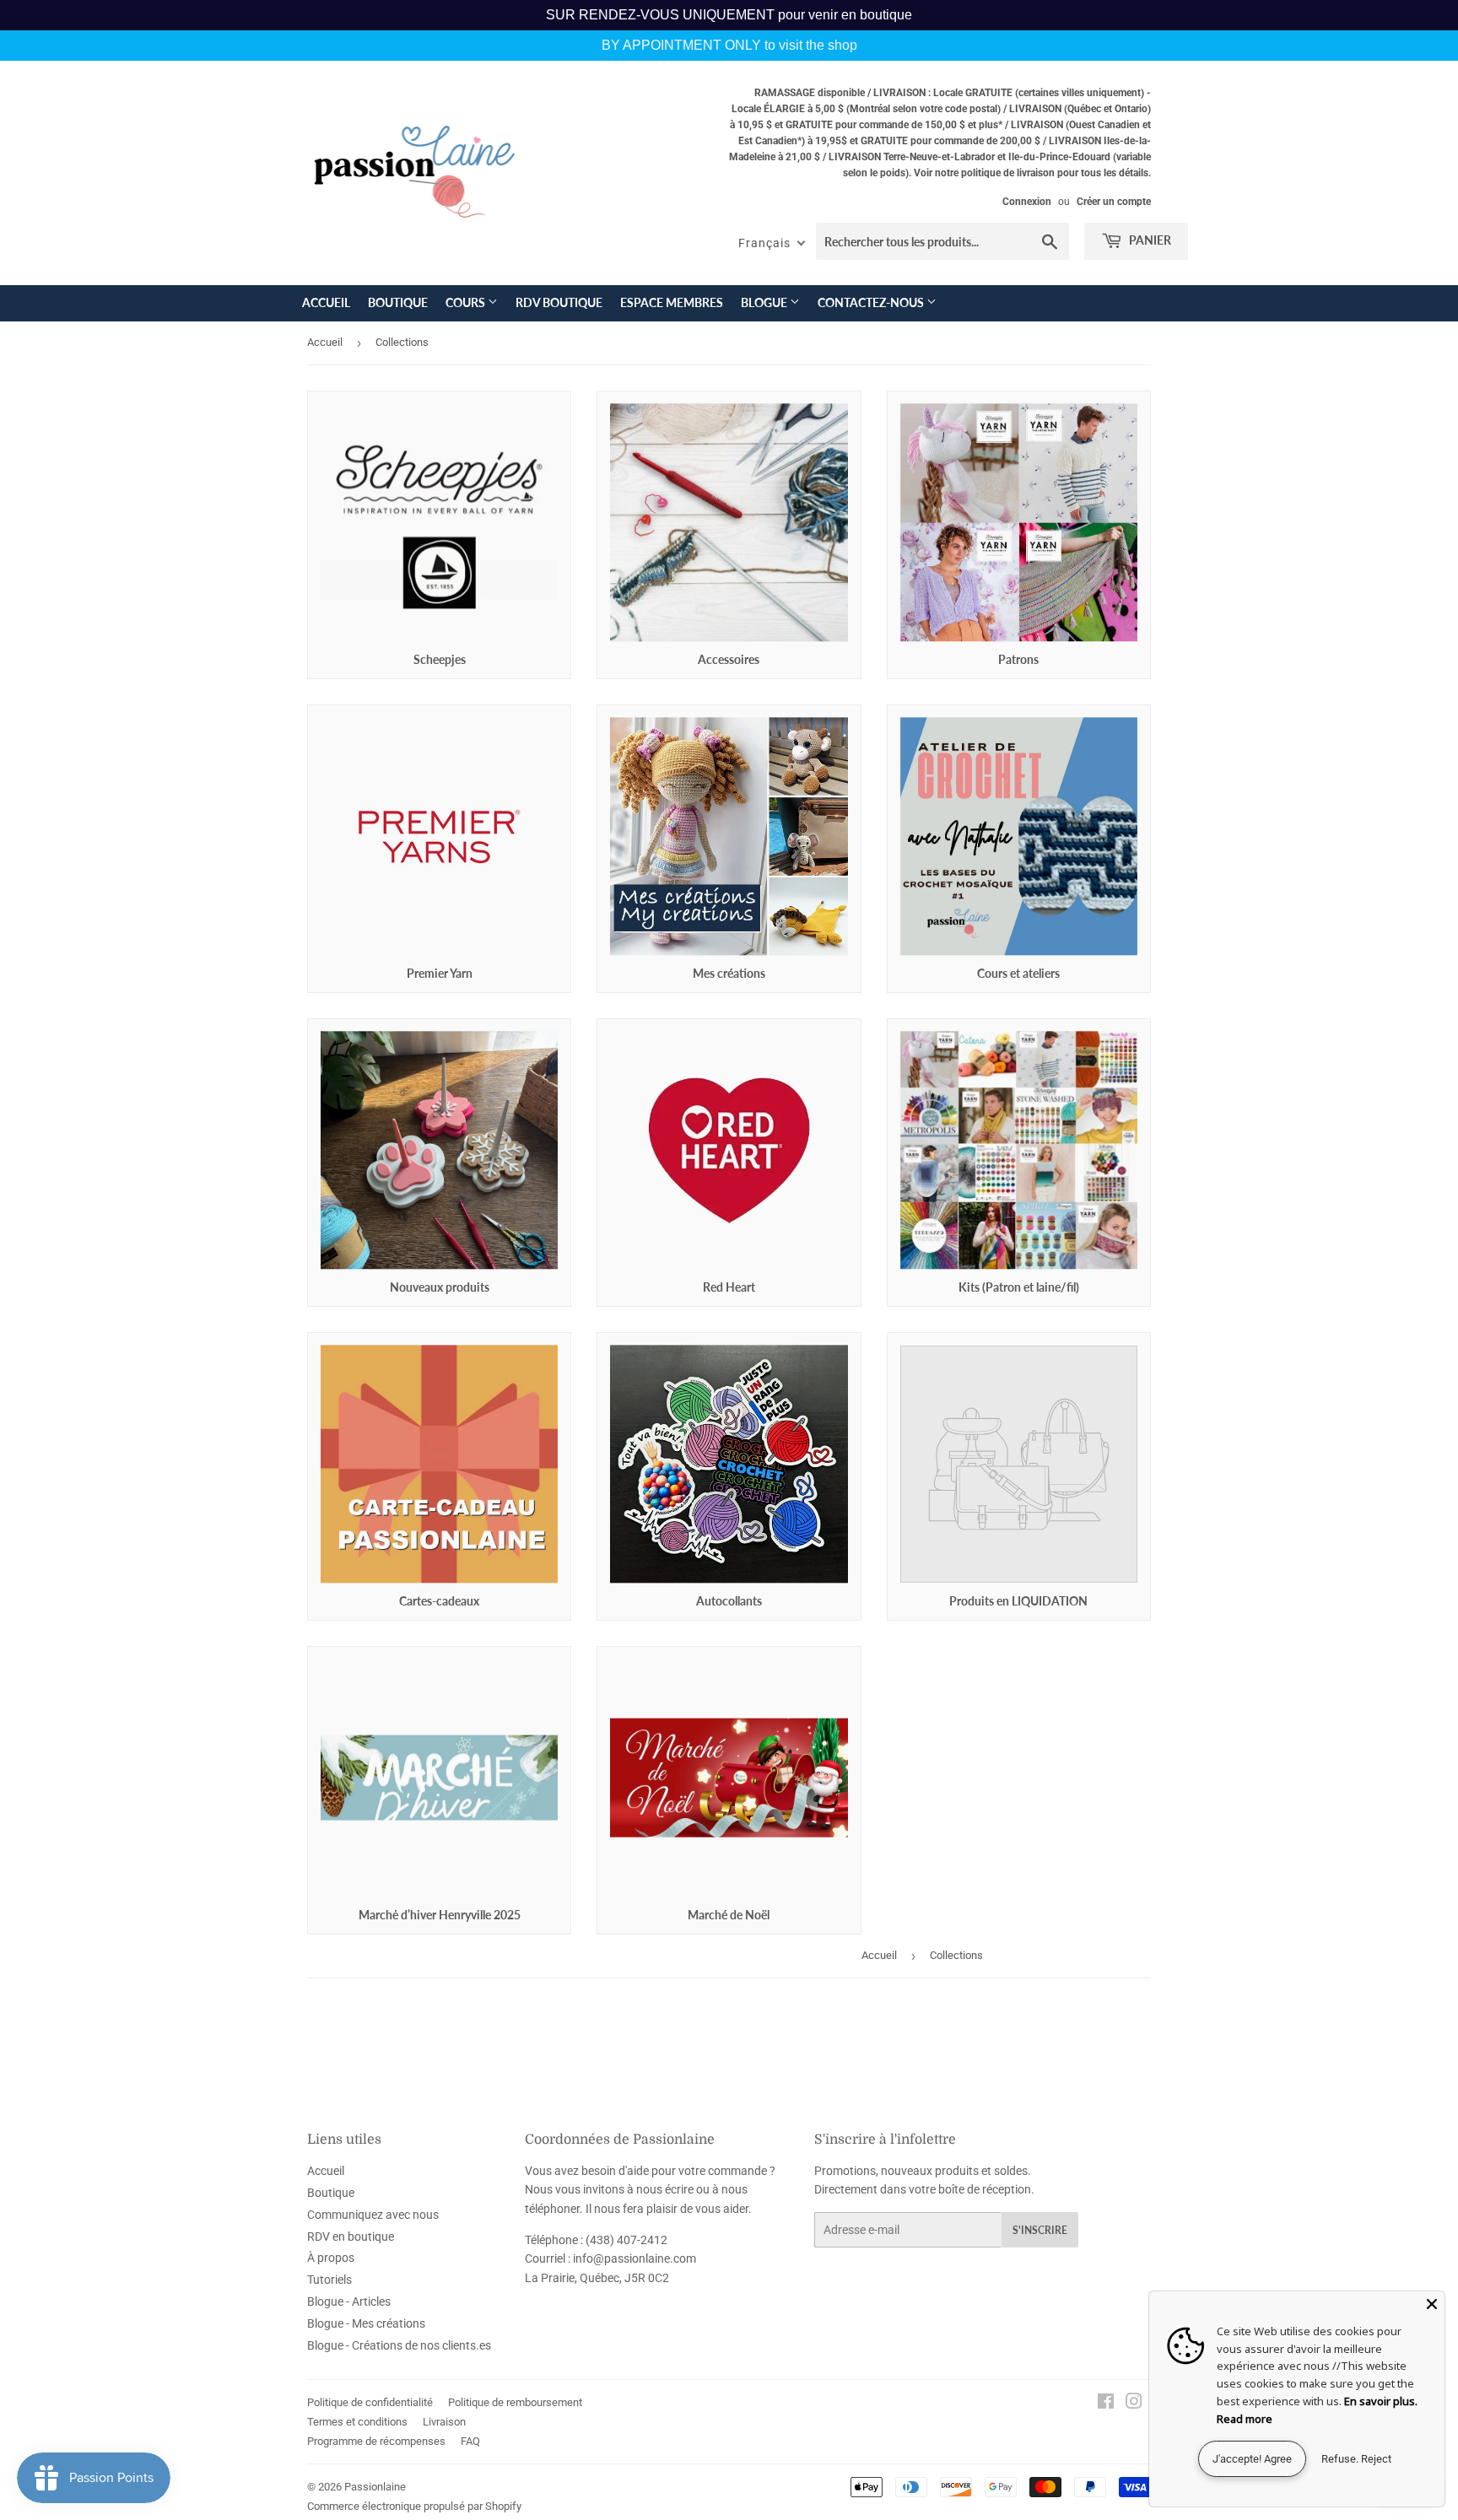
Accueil (326, 302)
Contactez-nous (872, 302)
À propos (331, 2258)
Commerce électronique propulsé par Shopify (414, 2506)
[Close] (1432, 2304)
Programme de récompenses (376, 2441)
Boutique (398, 302)
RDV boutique (559, 302)
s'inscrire (1040, 2230)
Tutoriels (329, 2280)
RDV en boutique (351, 2237)
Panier (1149, 240)
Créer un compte (1114, 202)
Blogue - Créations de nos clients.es (399, 2345)
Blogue (765, 302)
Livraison (444, 2422)
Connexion (1027, 202)
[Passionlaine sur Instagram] (1134, 2404)
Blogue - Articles (349, 2301)
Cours (467, 302)
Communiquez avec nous (373, 2215)
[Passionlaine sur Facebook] (1106, 2404)
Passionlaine (375, 2487)
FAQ (470, 2441)
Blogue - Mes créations (366, 2323)
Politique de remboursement (515, 2402)
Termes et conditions (357, 2422)
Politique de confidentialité (370, 2402)
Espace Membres (672, 302)
